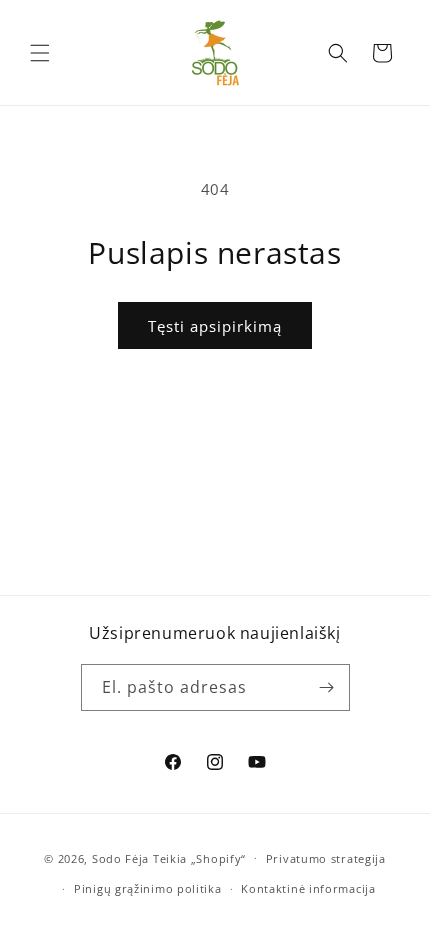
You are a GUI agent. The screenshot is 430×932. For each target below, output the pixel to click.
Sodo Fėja (122, 857)
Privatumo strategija (326, 858)
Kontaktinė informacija (308, 888)
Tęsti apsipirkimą (215, 326)
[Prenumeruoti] (327, 687)
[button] (40, 53)
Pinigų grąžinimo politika (148, 888)
